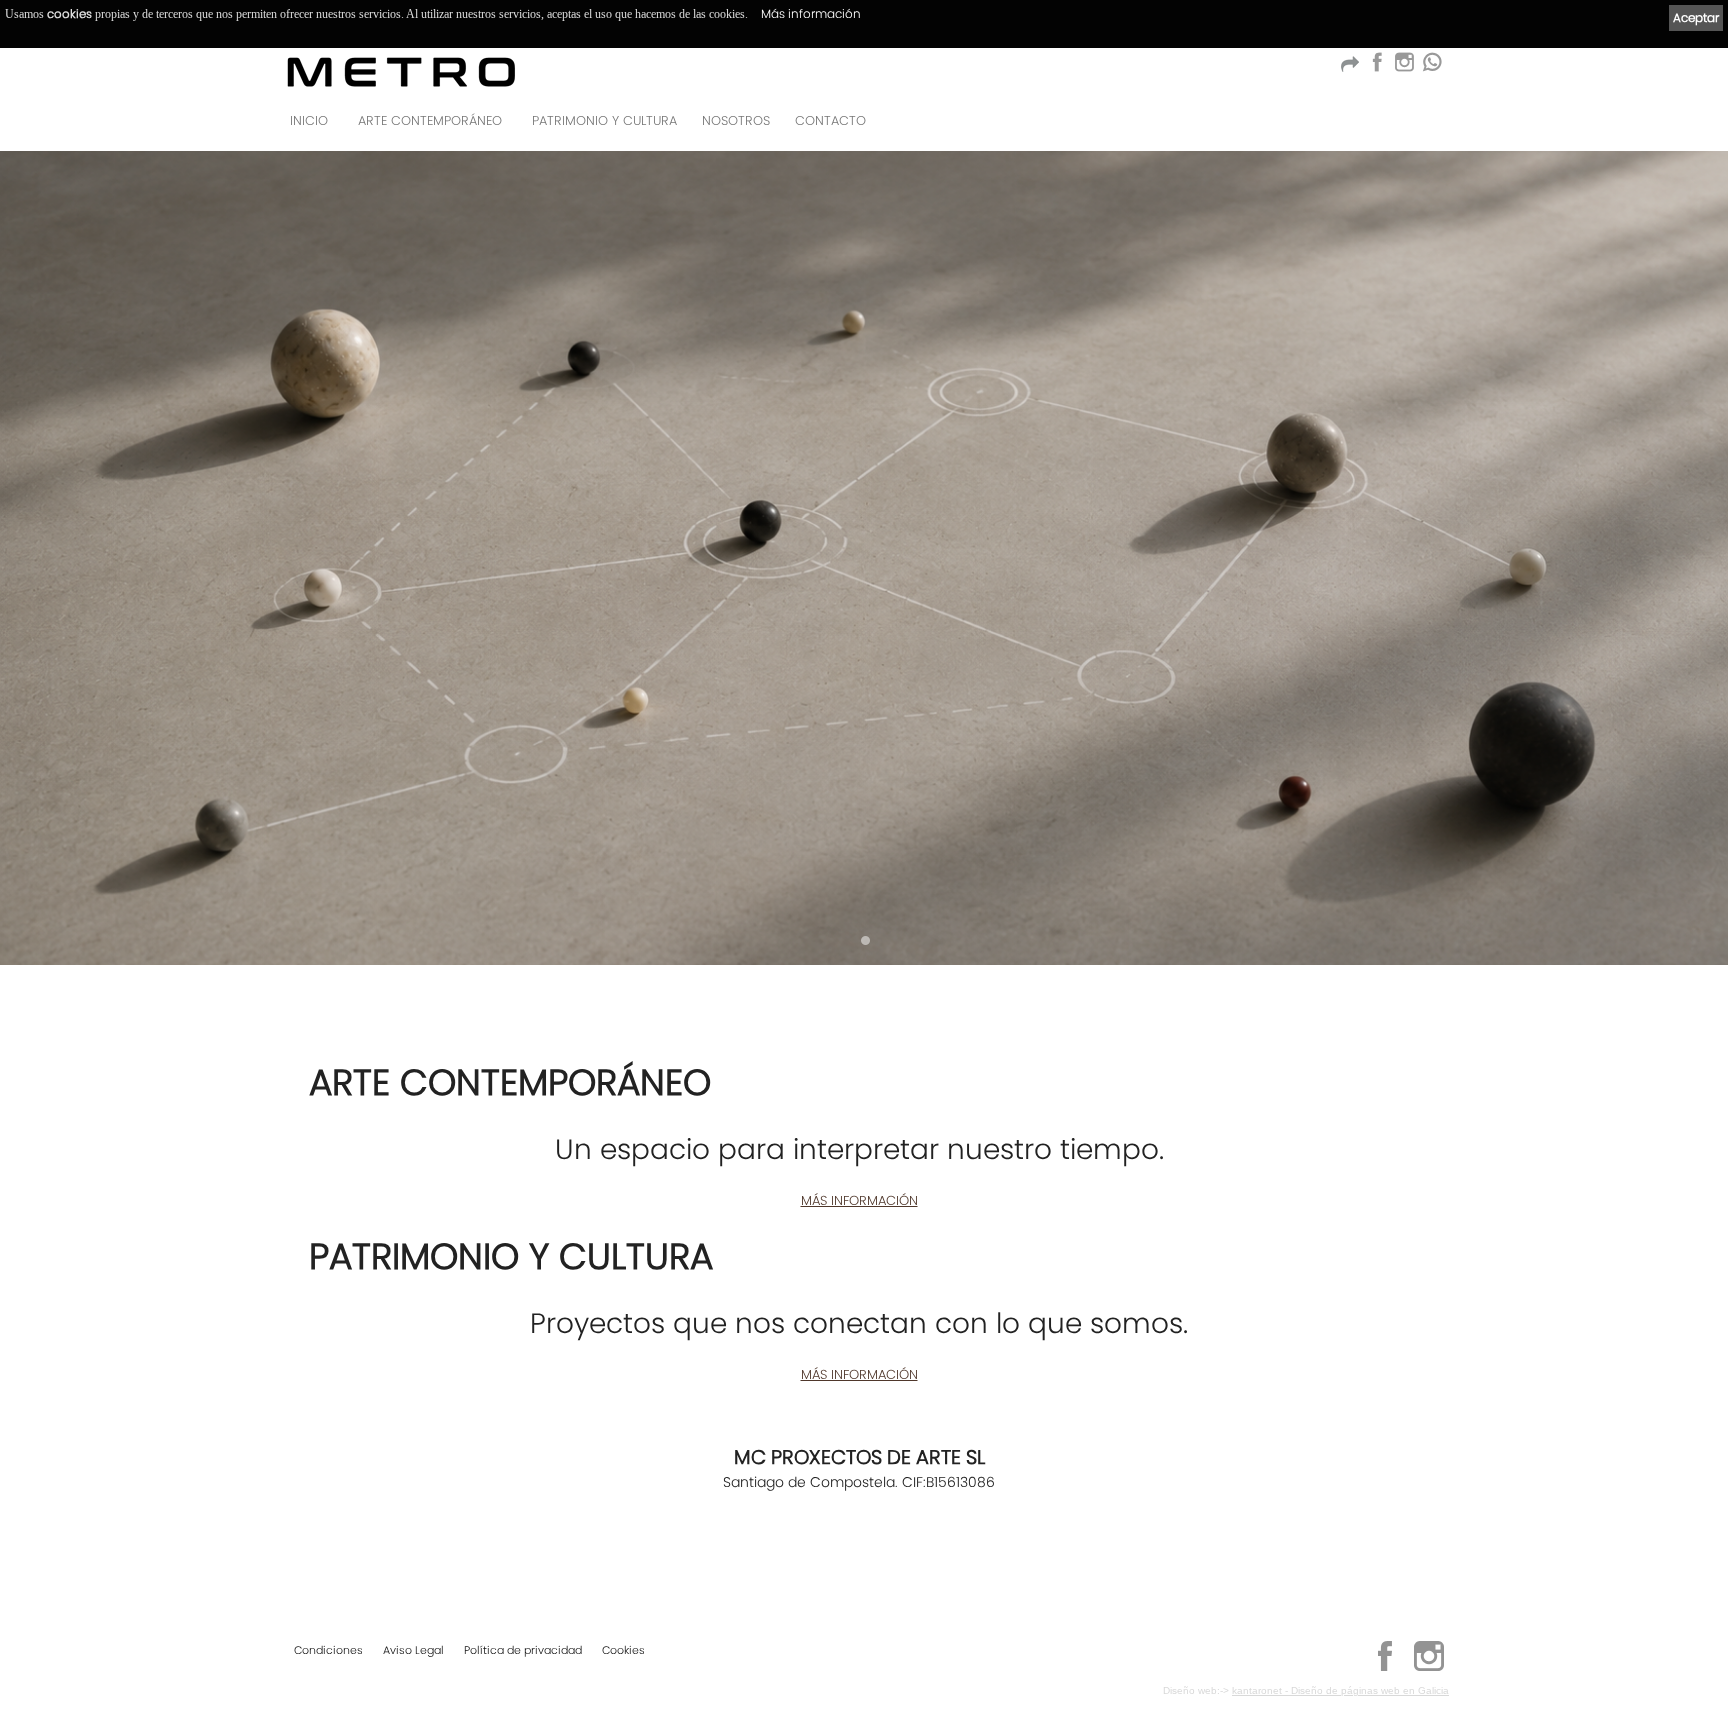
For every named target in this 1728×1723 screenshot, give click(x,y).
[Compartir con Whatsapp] (1431, 67)
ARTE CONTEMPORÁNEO (430, 120)
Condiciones (328, 1650)
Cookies (623, 1650)
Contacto (830, 120)
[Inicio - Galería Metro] (401, 71)
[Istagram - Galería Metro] (1404, 67)
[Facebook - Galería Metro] (1376, 67)
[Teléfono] (1428, 126)
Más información (811, 13)
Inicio (309, 120)
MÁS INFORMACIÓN (859, 1200)
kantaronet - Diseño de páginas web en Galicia (1340, 1690)
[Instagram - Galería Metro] (1429, 1668)
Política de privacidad (523, 1650)
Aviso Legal (413, 1650)
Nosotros (736, 120)
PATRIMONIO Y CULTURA (604, 120)
